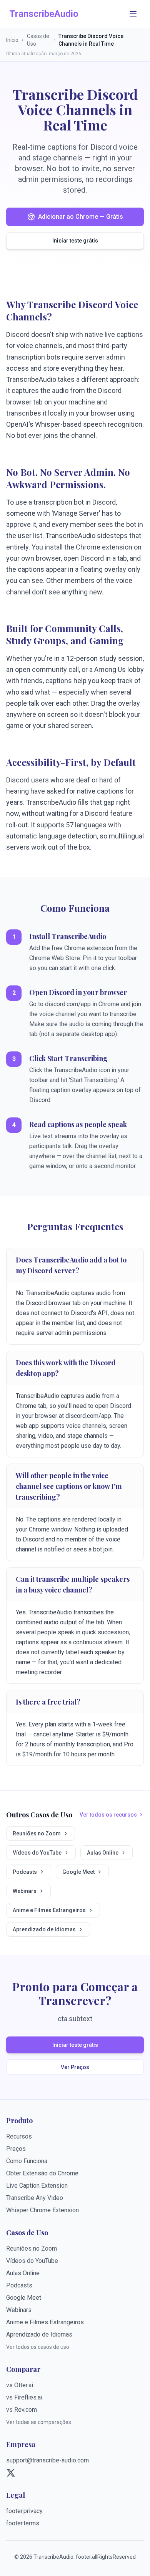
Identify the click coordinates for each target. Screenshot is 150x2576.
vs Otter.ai (20, 2385)
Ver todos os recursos (108, 1815)
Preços (16, 2149)
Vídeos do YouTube (37, 1853)
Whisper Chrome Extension (42, 2210)
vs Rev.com (22, 2410)
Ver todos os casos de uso (38, 2347)
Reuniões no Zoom (37, 1833)
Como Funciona (27, 2161)
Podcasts (25, 1872)
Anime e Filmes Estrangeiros (49, 1910)
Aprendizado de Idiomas (44, 1929)
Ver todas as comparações (39, 2422)
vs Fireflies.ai (24, 2397)
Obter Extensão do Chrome (42, 2173)
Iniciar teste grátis (75, 241)
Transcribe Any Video (35, 2198)
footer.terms (23, 2523)
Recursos (19, 2136)
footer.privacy (24, 2511)
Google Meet (78, 1872)
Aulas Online (103, 1853)
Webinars (25, 1891)
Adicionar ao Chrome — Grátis (81, 217)
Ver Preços (75, 2067)
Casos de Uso (38, 40)
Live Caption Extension (37, 2186)
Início (12, 40)
